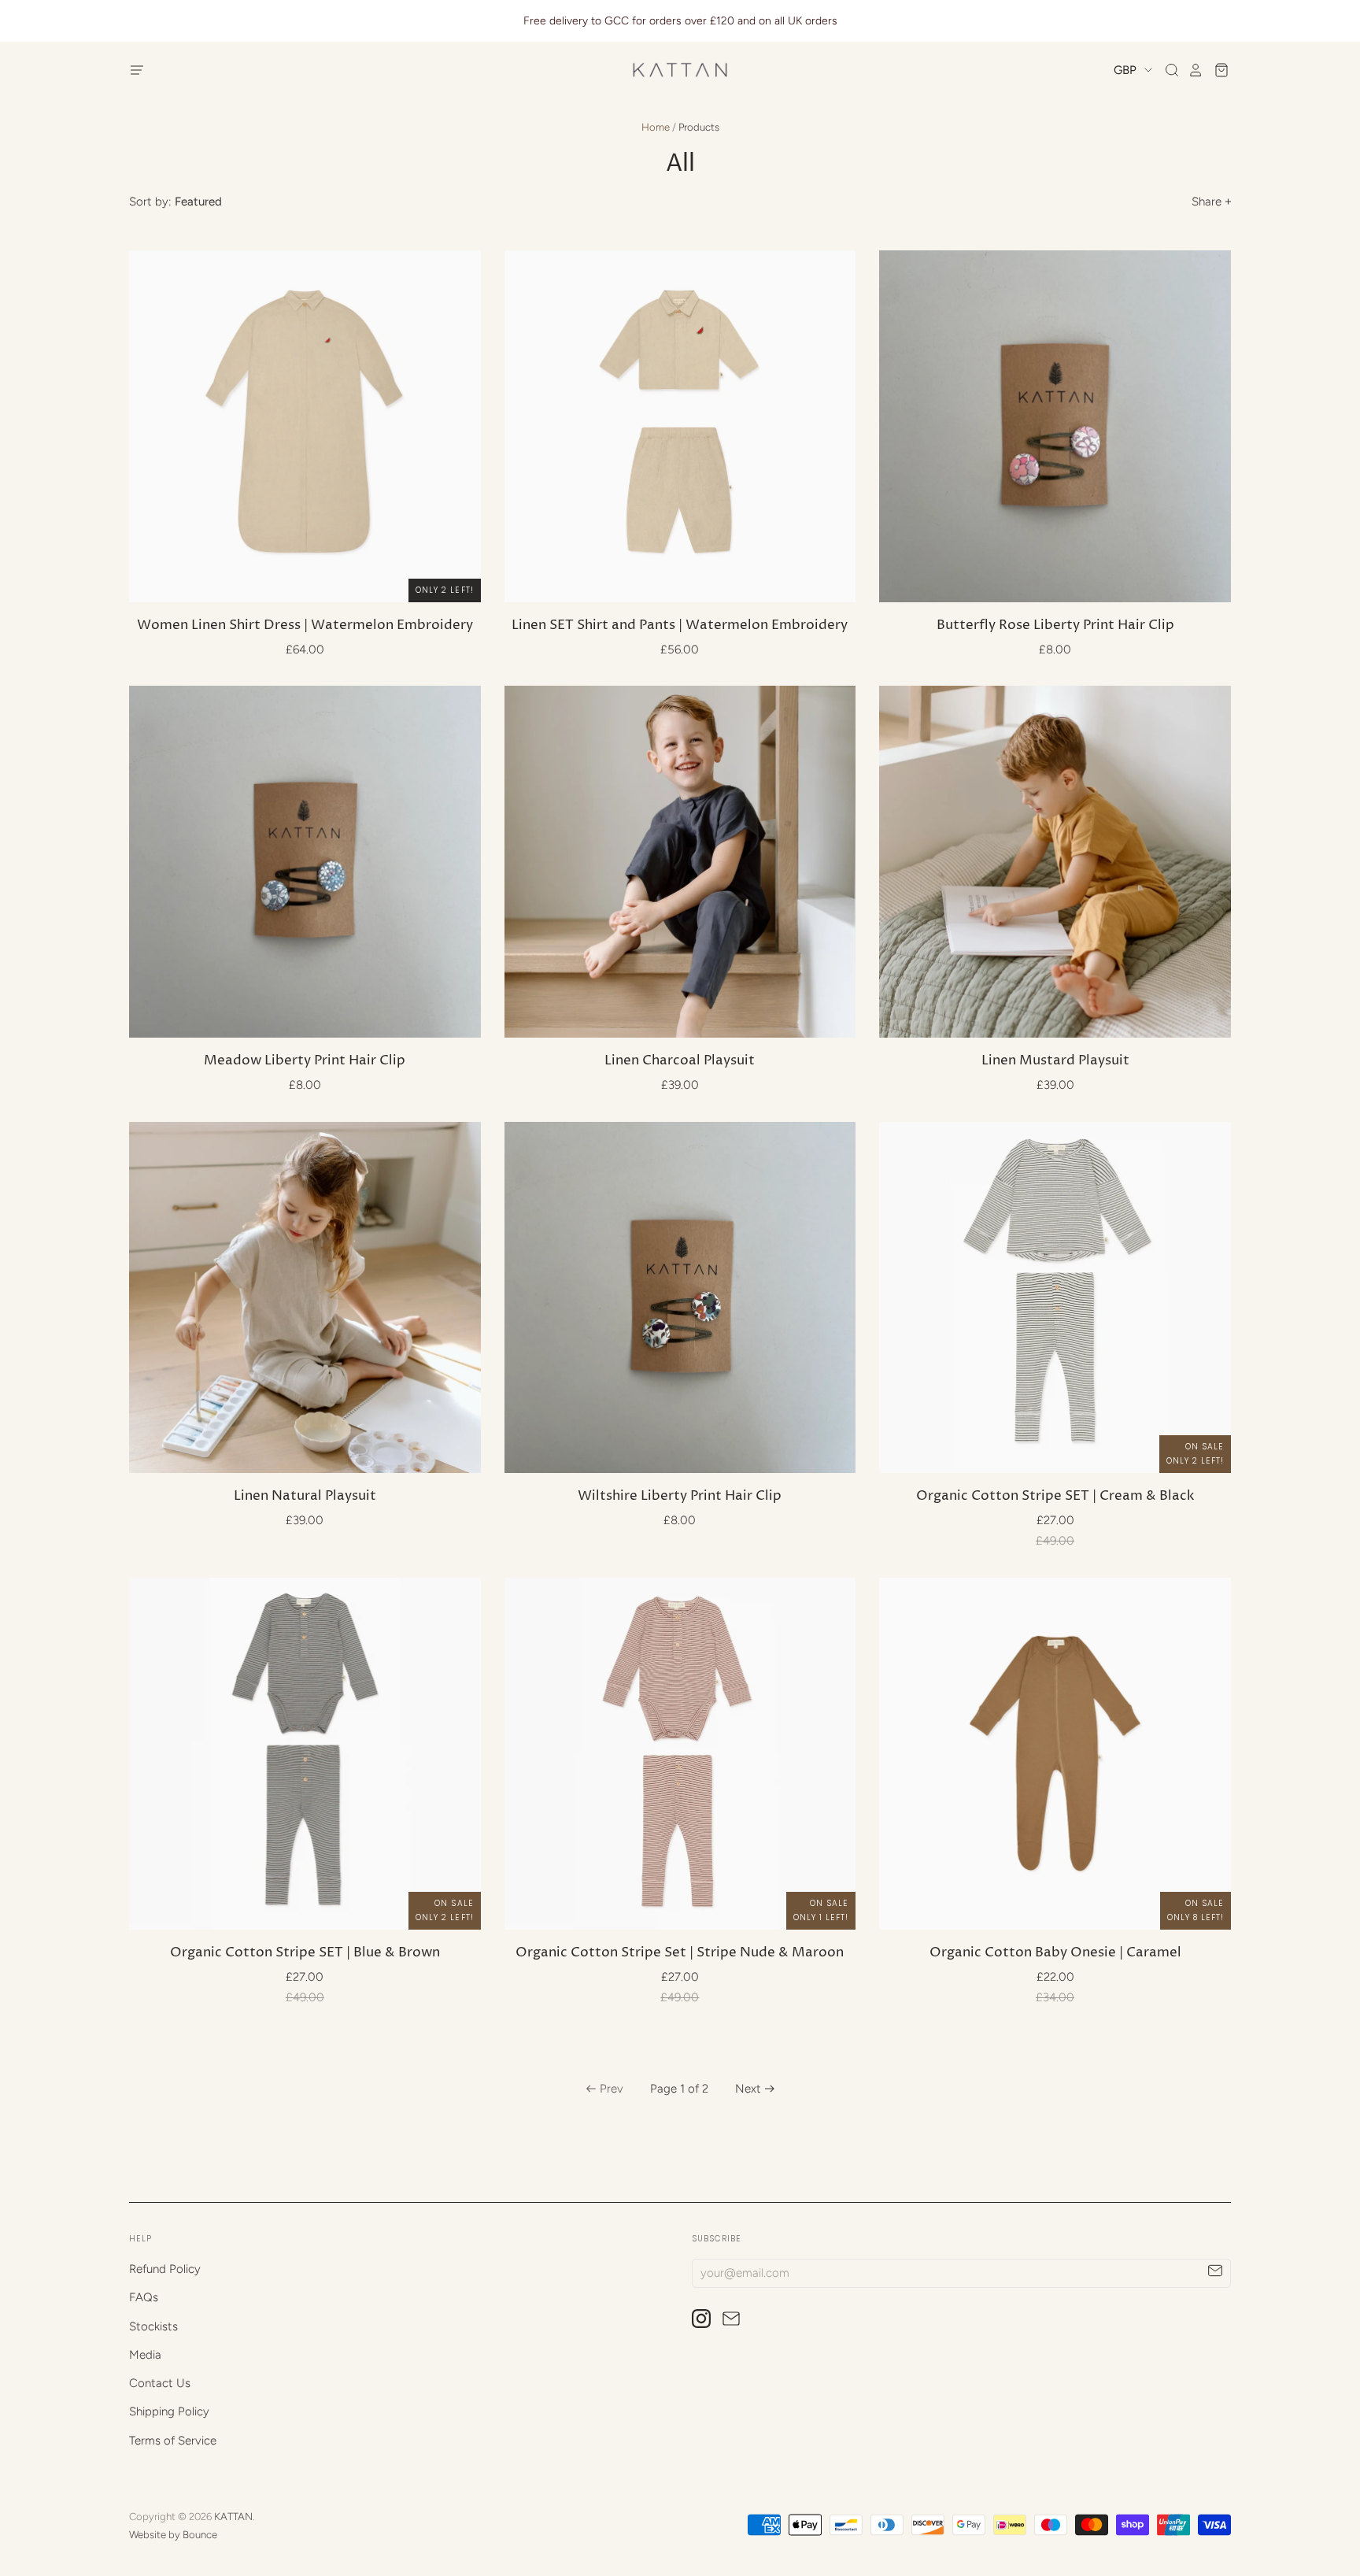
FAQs (144, 2297)
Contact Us (160, 2383)
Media (145, 2355)
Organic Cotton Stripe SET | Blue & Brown (305, 1953)
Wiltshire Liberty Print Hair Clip (680, 1496)
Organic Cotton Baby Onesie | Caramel (1055, 1953)
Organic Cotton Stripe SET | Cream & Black (1055, 1496)
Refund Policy (165, 2269)
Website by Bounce (173, 2535)
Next (748, 2089)
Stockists (153, 2326)
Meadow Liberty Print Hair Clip (305, 1061)
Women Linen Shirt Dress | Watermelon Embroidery (305, 625)
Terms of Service (173, 2441)
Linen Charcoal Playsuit (680, 1061)
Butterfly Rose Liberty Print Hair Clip (1055, 625)
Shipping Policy (169, 2411)
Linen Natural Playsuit (305, 1496)
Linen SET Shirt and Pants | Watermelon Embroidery (680, 625)
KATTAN (233, 2517)
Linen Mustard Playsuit (1055, 1061)
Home (656, 127)
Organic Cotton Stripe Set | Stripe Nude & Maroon (680, 1953)
